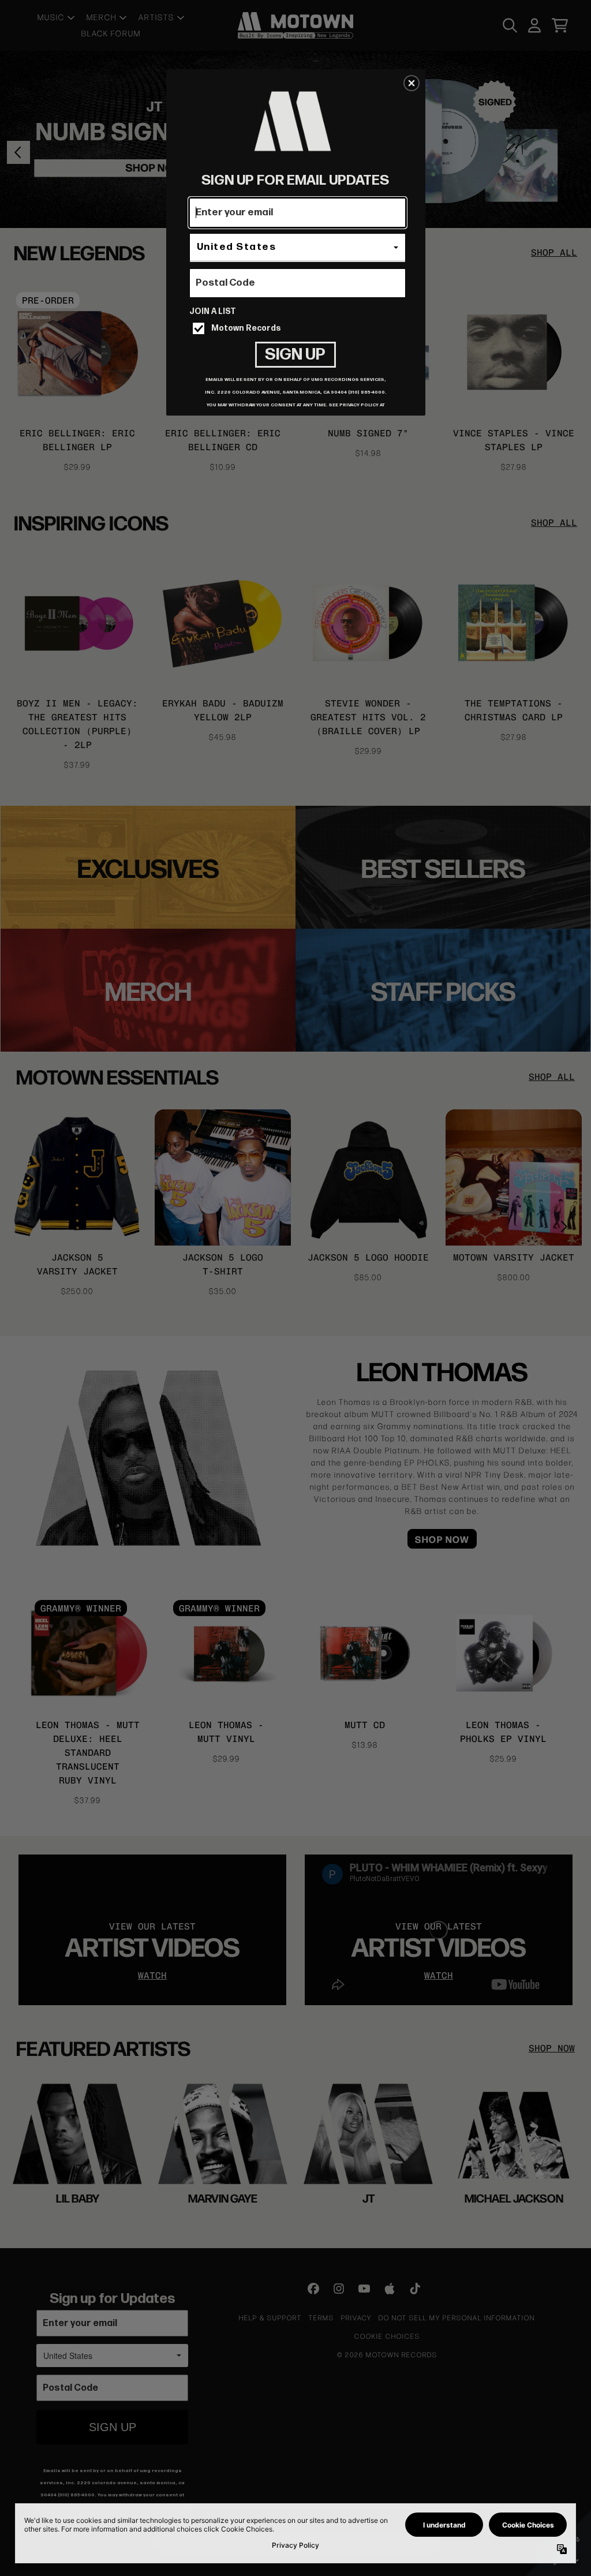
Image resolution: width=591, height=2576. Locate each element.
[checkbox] (299, 328)
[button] (412, 83)
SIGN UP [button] (295, 355)
